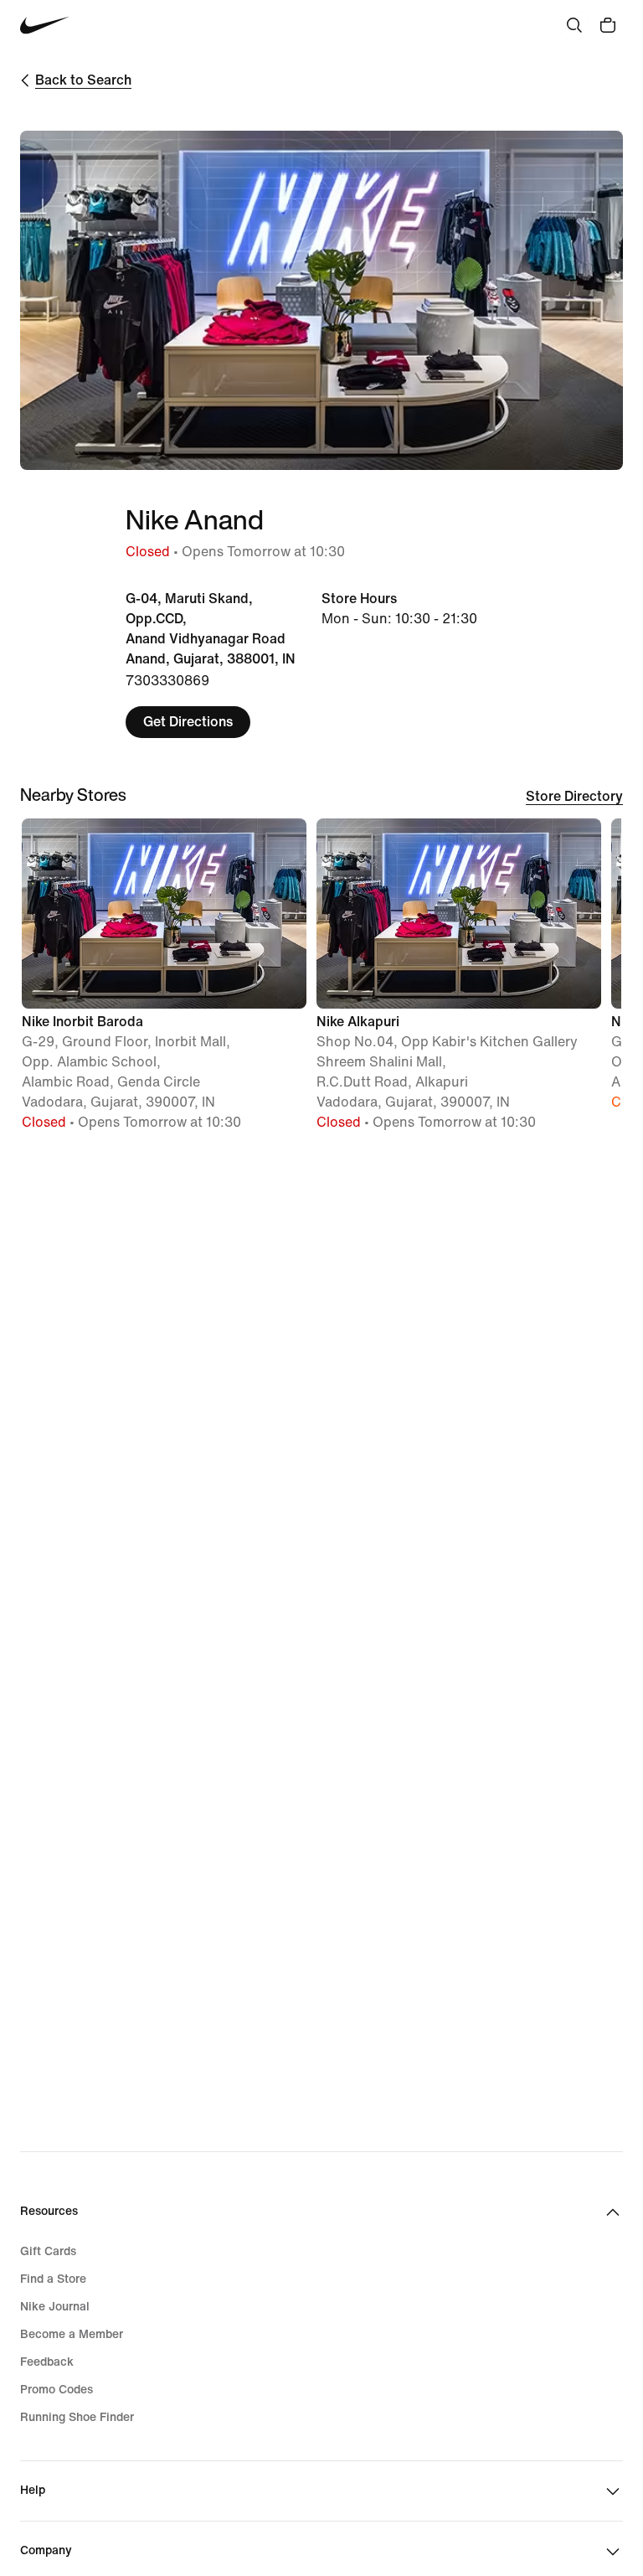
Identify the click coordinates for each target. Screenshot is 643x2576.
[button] (164, 982)
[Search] (574, 25)
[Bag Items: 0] (608, 25)
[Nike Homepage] (45, 26)
